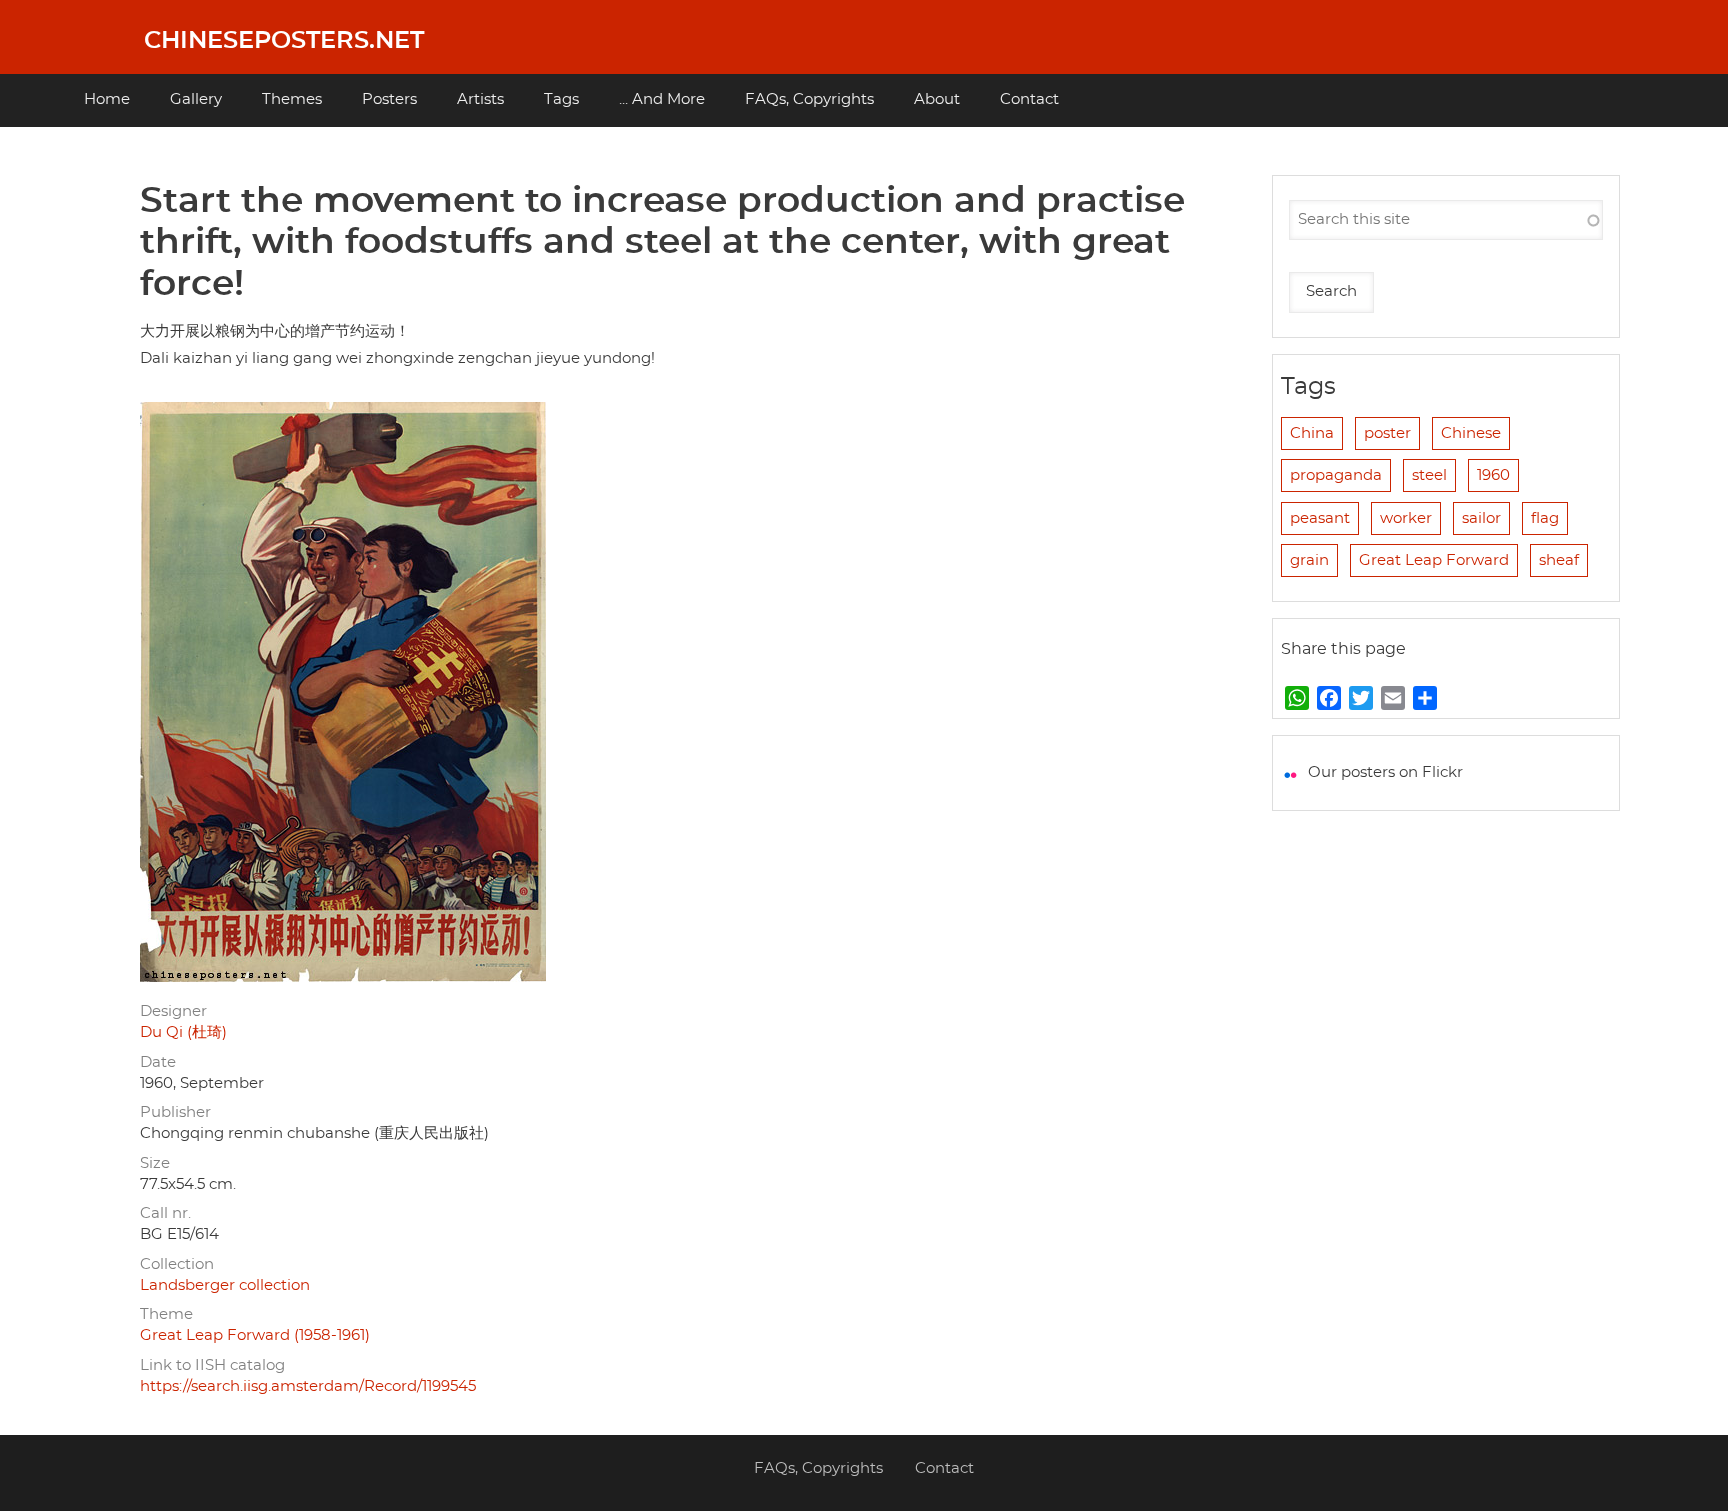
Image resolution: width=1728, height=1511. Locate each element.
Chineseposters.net (284, 41)
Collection (177, 1264)
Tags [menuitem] (561, 99)
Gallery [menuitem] (196, 99)
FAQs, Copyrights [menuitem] (809, 99)
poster (1387, 433)
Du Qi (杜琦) (183, 1032)
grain (1309, 560)
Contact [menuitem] (1029, 99)
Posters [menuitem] (389, 99)
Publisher (175, 1112)
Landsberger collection (225, 1285)
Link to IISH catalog (212, 1365)
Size (155, 1163)
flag (1545, 518)
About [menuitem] (937, 99)
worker (1406, 518)
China (1312, 433)
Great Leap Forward (1434, 560)
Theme (166, 1314)
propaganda (1336, 475)
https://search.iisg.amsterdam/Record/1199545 (308, 1386)
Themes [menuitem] (292, 99)
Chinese (1471, 433)
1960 (1493, 475)
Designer (173, 1011)
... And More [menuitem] (662, 99)
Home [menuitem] (107, 99)
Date (158, 1062)
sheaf (1559, 560)
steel (1429, 475)
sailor (1481, 518)
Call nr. (165, 1213)
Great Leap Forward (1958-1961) (255, 1335)
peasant (1320, 518)
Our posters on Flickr (1385, 772)
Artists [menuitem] (480, 99)
